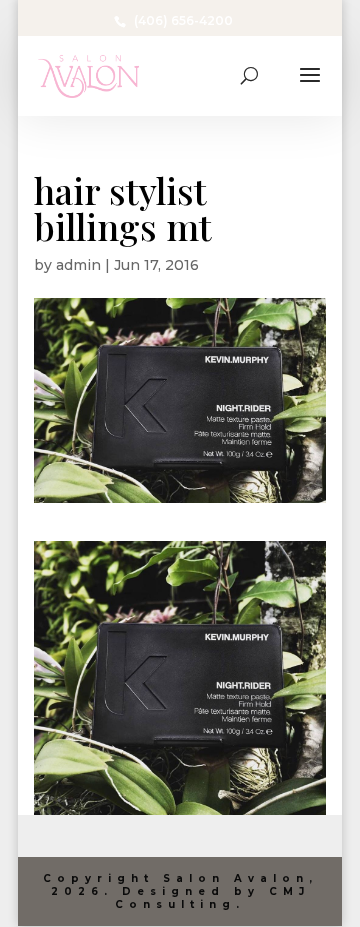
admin (78, 265)
